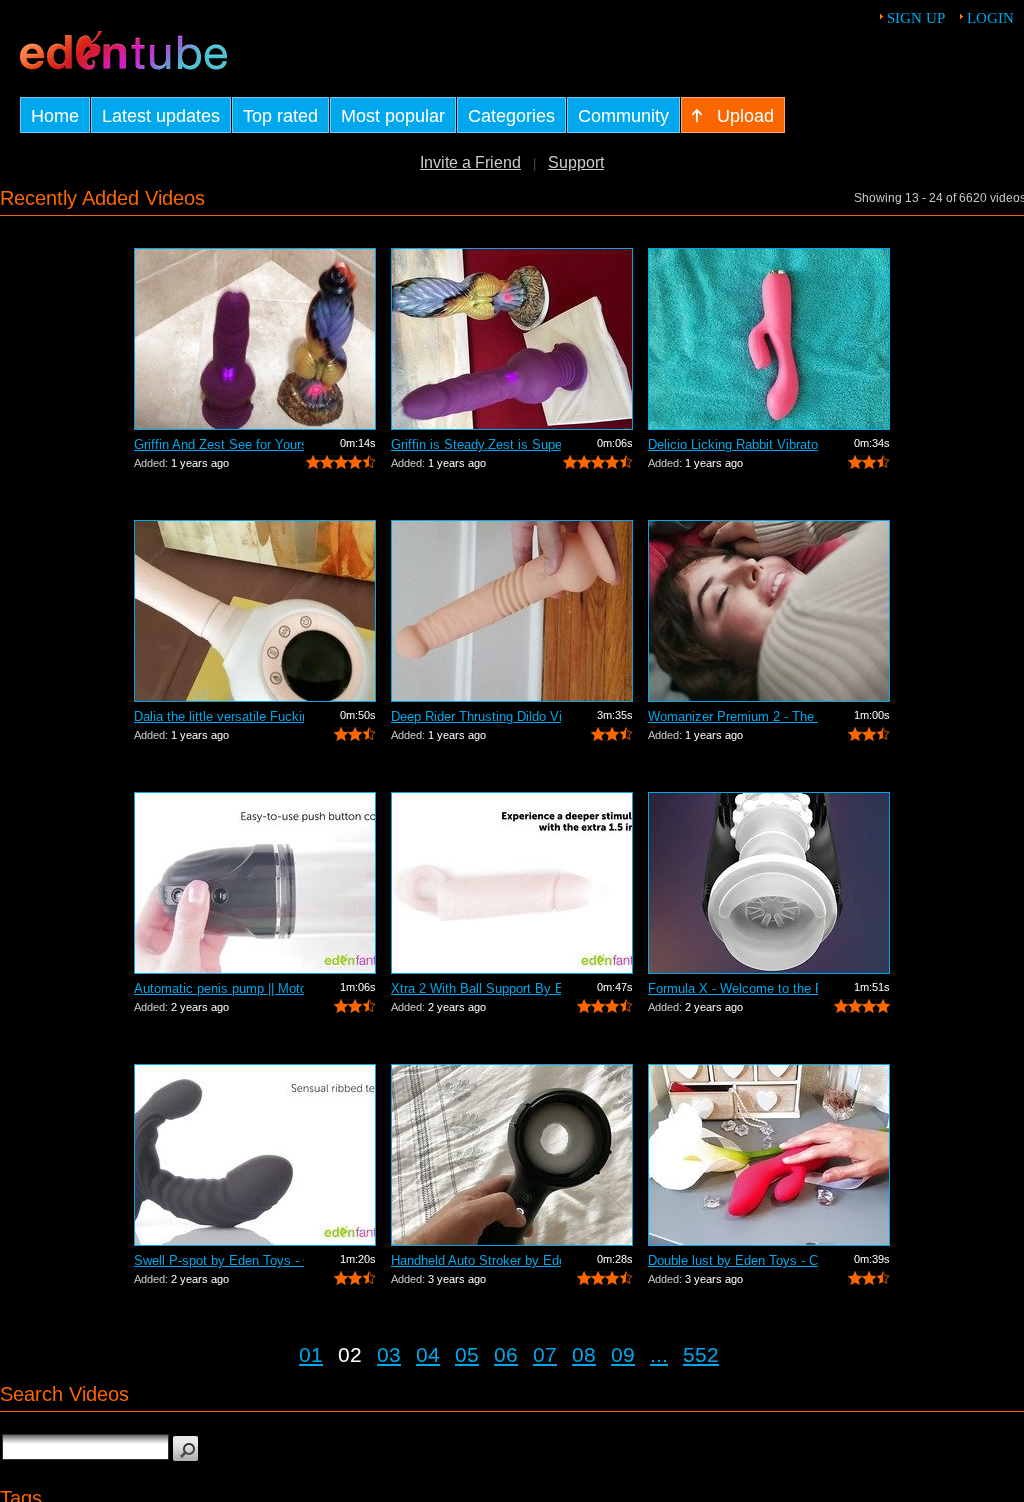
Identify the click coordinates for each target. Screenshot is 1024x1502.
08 (584, 1354)
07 (545, 1354)
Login (990, 18)
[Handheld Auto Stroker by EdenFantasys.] (512, 1155)
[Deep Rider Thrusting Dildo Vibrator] (512, 611)
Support (576, 162)
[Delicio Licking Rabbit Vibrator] (769, 339)
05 (467, 1354)
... (659, 1354)
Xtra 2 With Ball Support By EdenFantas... (476, 988)
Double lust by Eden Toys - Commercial (733, 1260)
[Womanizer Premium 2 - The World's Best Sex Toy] (769, 611)
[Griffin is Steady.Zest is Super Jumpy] (512, 339)
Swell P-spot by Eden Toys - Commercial (219, 1260)
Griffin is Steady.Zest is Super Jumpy (476, 444)
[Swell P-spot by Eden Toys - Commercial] (255, 1155)
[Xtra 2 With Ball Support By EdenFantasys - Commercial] (512, 883)
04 (428, 1354)
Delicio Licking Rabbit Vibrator (733, 444)
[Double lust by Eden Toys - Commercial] (769, 1155)
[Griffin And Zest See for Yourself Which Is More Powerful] (255, 339)
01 (311, 1354)
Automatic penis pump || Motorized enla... (219, 988)
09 (623, 1354)
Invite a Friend (470, 162)
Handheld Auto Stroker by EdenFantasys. (476, 1260)
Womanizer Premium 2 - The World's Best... (733, 716)
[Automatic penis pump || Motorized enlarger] (255, 883)
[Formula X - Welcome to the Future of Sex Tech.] (769, 883)
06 (506, 1354)
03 (389, 1354)
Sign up (916, 18)
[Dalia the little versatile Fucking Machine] (255, 611)
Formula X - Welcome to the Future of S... (733, 988)
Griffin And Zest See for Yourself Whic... (219, 444)
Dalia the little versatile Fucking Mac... (219, 716)
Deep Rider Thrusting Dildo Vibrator (476, 716)
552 (701, 1354)
